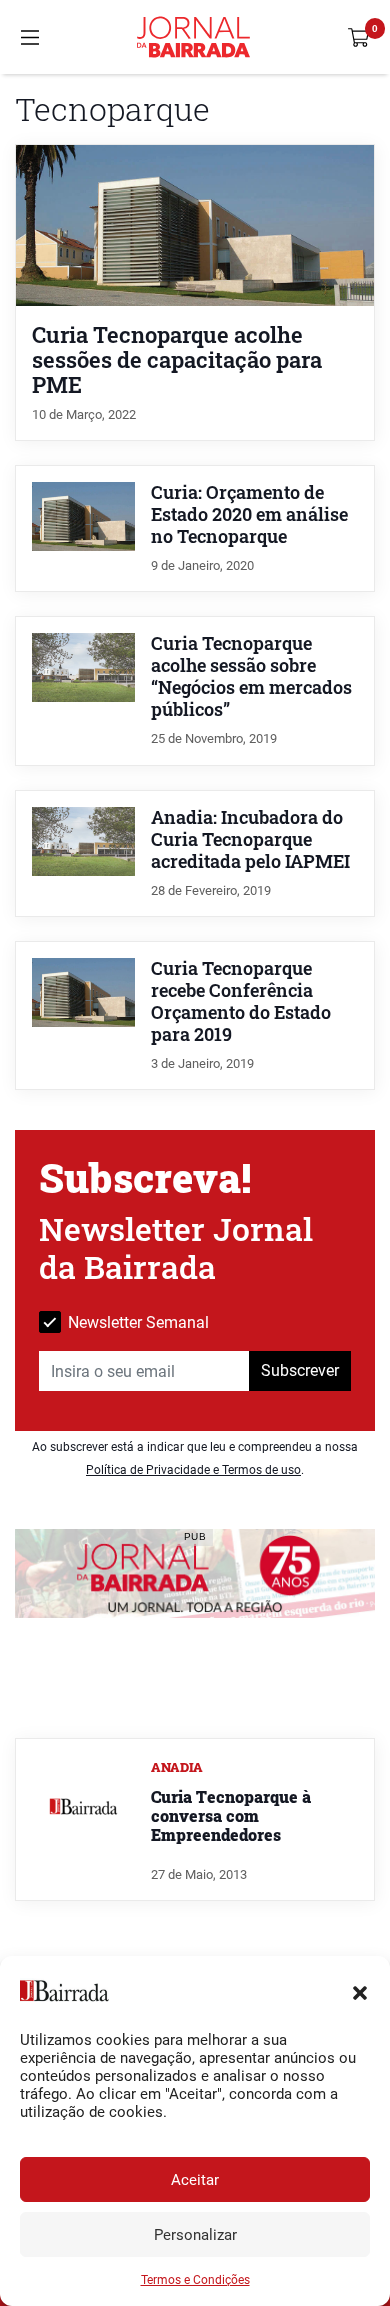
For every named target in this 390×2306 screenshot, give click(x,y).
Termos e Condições (195, 2280)
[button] (360, 1991)
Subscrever (300, 1370)
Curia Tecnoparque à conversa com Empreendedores (231, 1815)
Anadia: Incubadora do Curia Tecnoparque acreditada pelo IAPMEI (250, 839)
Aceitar (195, 2180)
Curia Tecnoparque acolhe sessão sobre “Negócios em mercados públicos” (251, 676)
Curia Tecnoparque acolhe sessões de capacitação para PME (177, 359)
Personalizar (195, 2235)
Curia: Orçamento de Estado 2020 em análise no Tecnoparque (249, 514)
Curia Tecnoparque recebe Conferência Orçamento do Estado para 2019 (241, 1001)
